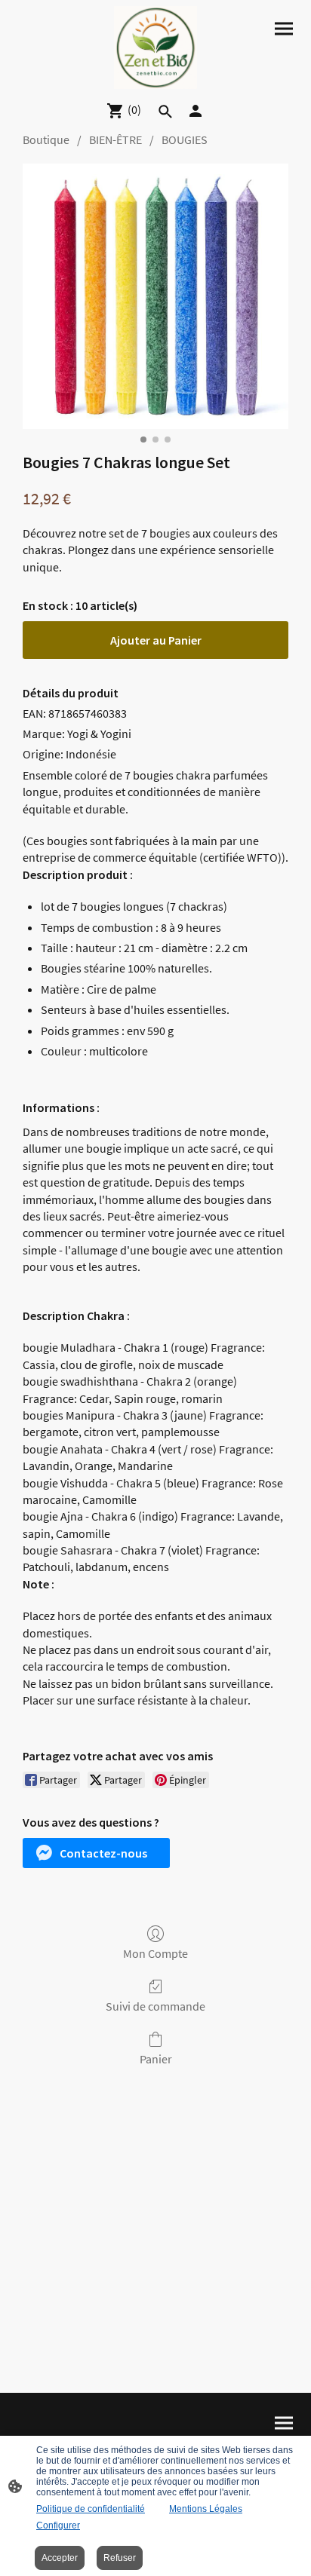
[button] (96, 1853)
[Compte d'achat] (196, 111)
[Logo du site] (155, 47)
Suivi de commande (155, 2006)
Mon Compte (155, 1953)
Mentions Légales (206, 2509)
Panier (156, 2059)
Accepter (60, 2558)
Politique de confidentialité (91, 2509)
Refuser (120, 2558)
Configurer (58, 2525)
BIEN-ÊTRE (115, 139)
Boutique (46, 139)
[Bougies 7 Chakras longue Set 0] (155, 296)
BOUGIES (185, 139)
